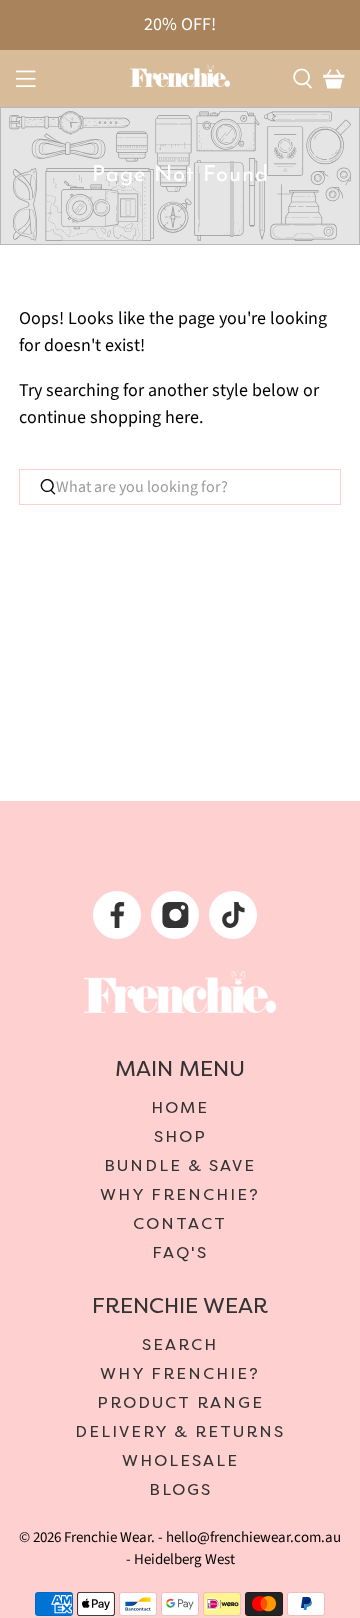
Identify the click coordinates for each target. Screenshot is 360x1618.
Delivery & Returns (180, 1432)
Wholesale (180, 1461)
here (182, 417)
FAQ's (180, 1253)
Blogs (180, 1490)
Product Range (180, 1403)
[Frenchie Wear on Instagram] (177, 921)
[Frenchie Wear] (180, 76)
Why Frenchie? (180, 1195)
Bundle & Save (180, 1166)
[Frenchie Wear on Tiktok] (235, 921)
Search (180, 1345)
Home (180, 1108)
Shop (180, 1137)
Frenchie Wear (107, 1537)
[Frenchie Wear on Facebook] (119, 921)
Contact (180, 1224)
